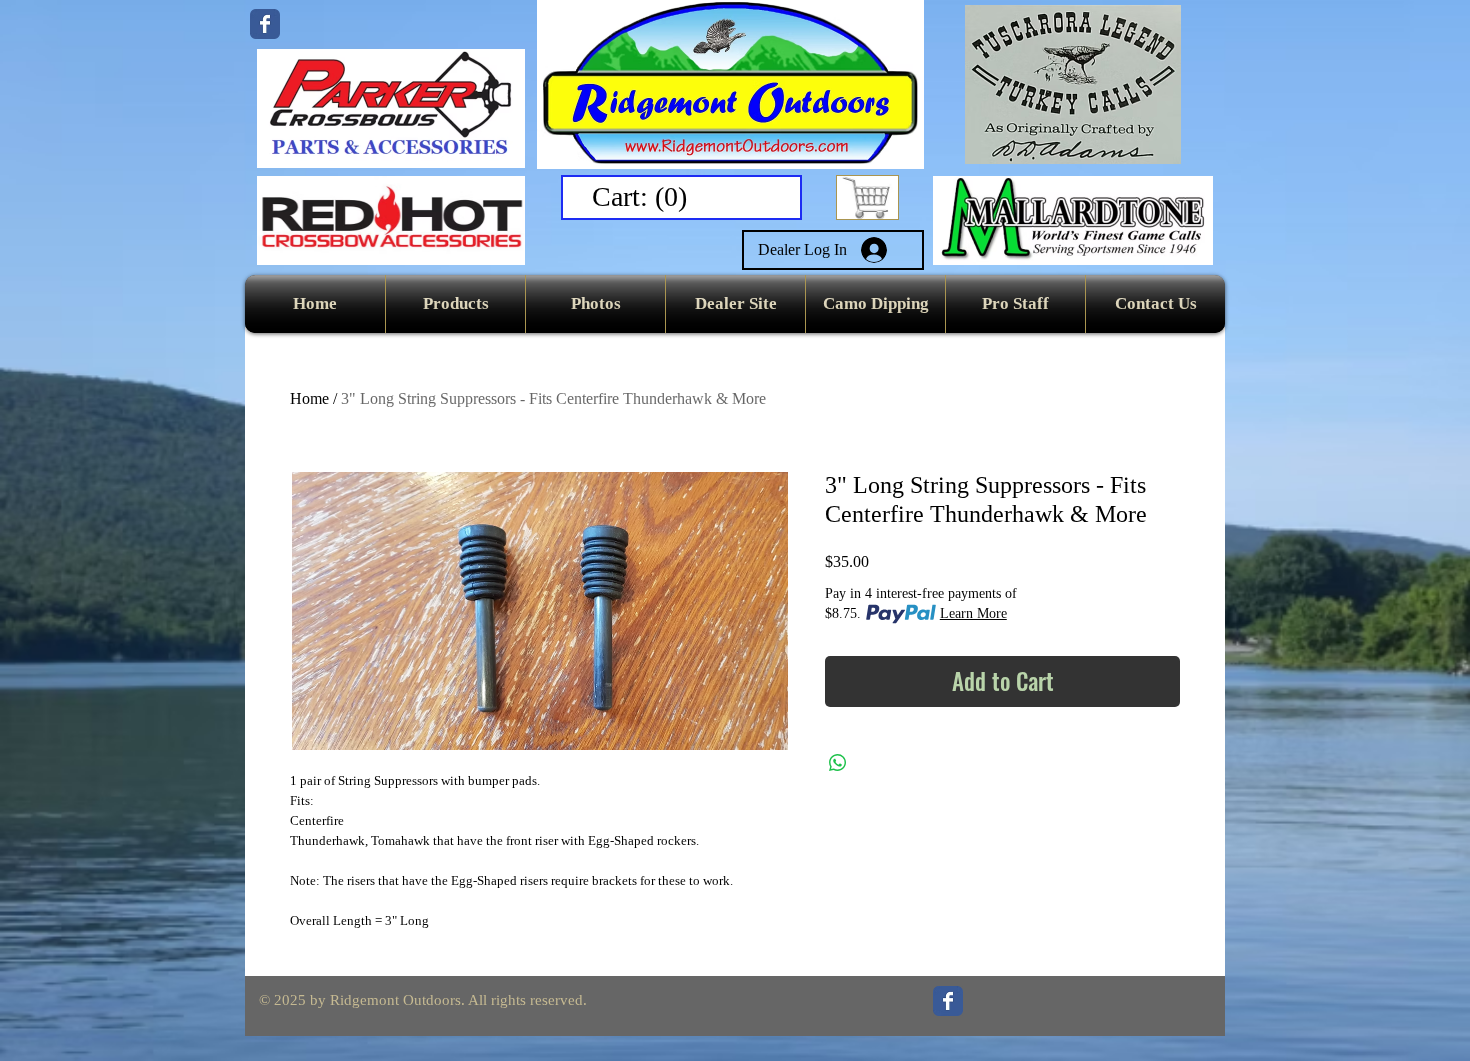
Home (309, 398)
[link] (643, 196)
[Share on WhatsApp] (838, 763)
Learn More (973, 613)
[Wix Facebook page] (265, 24)
